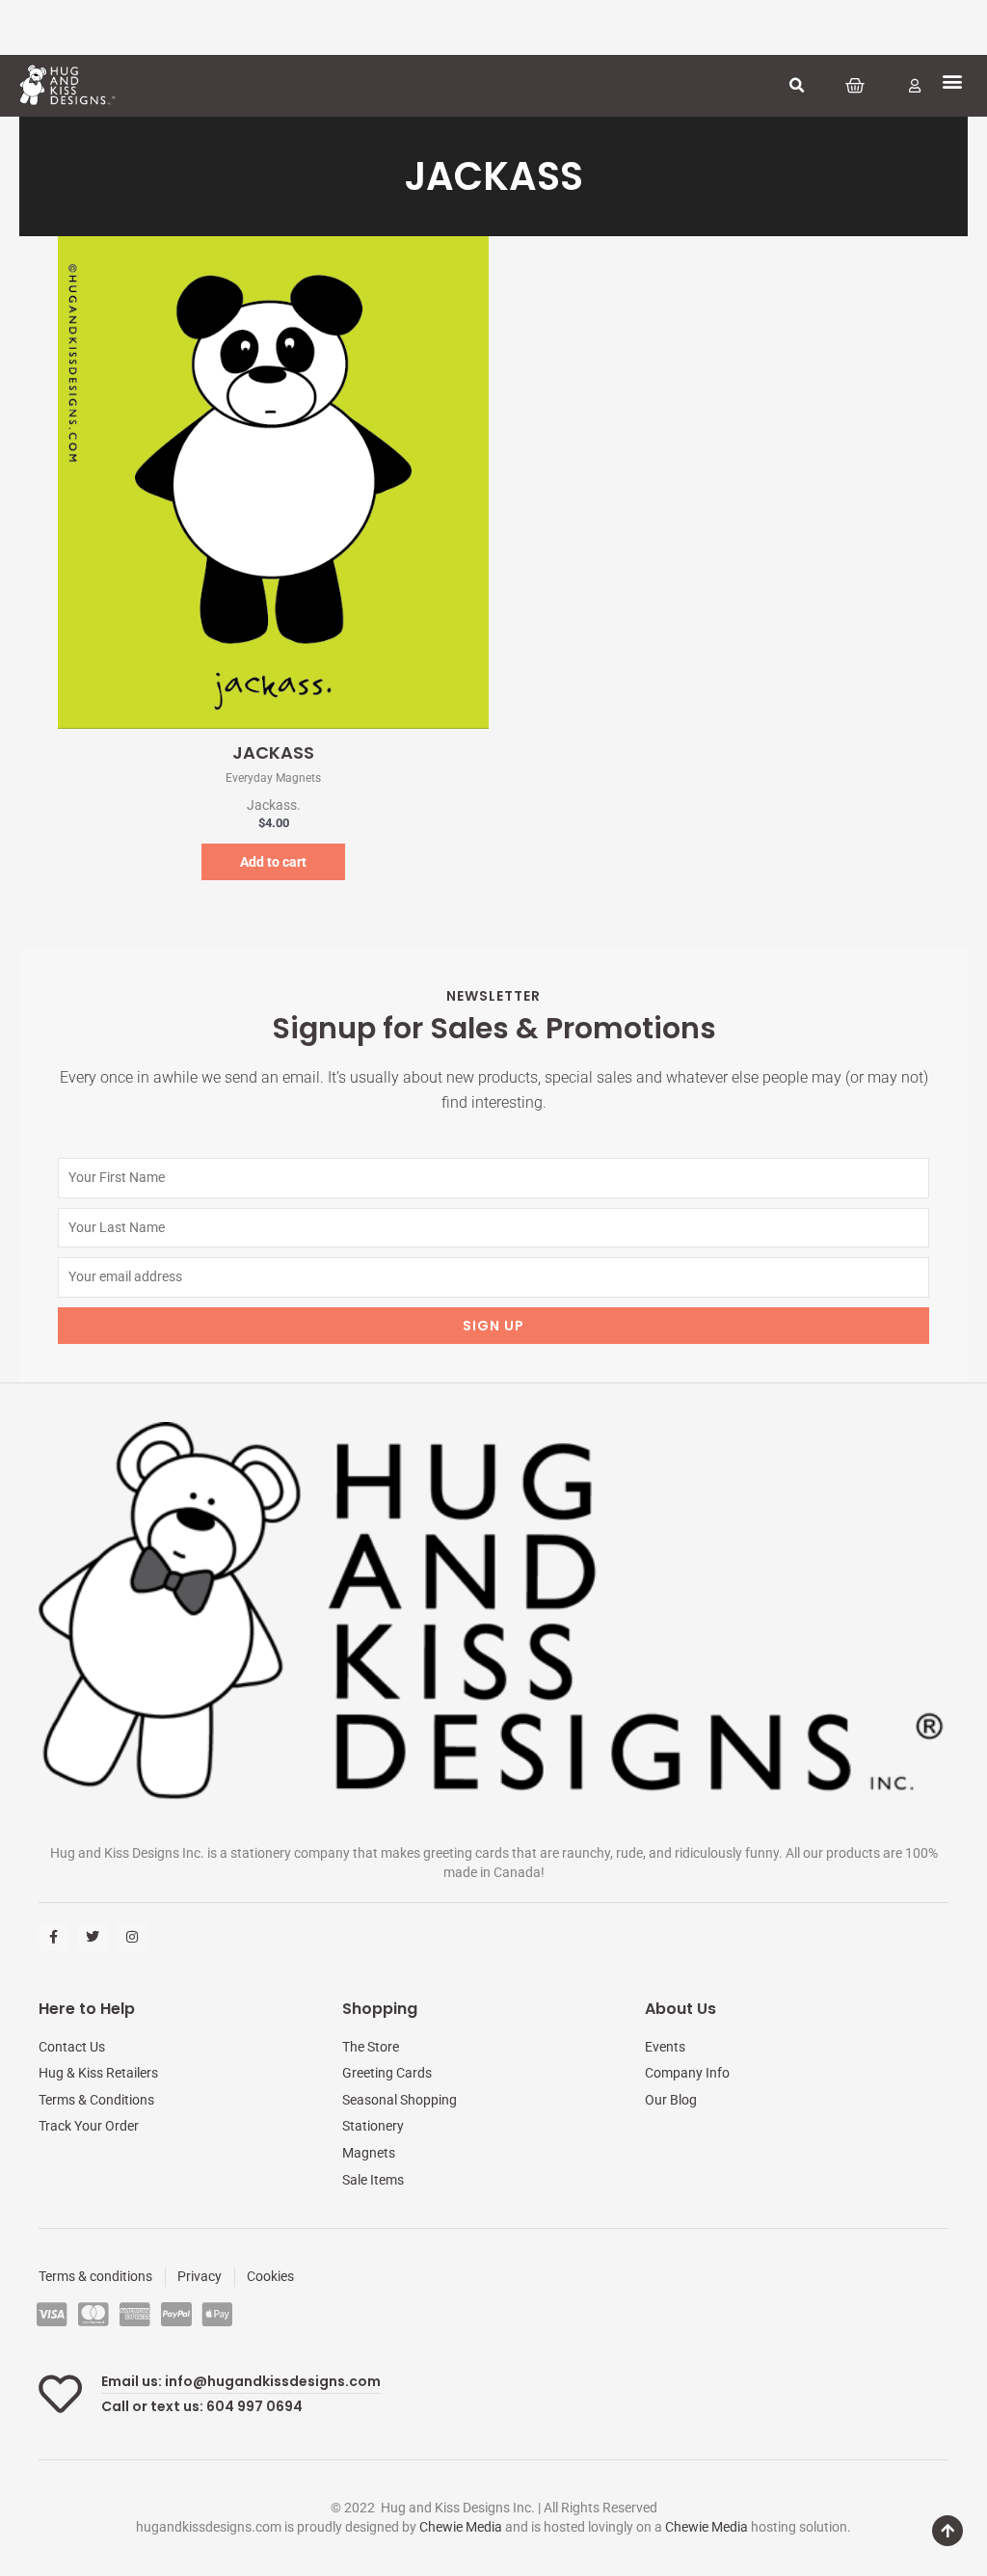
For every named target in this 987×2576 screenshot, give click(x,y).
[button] (796, 86)
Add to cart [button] (273, 862)
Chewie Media (461, 2527)
